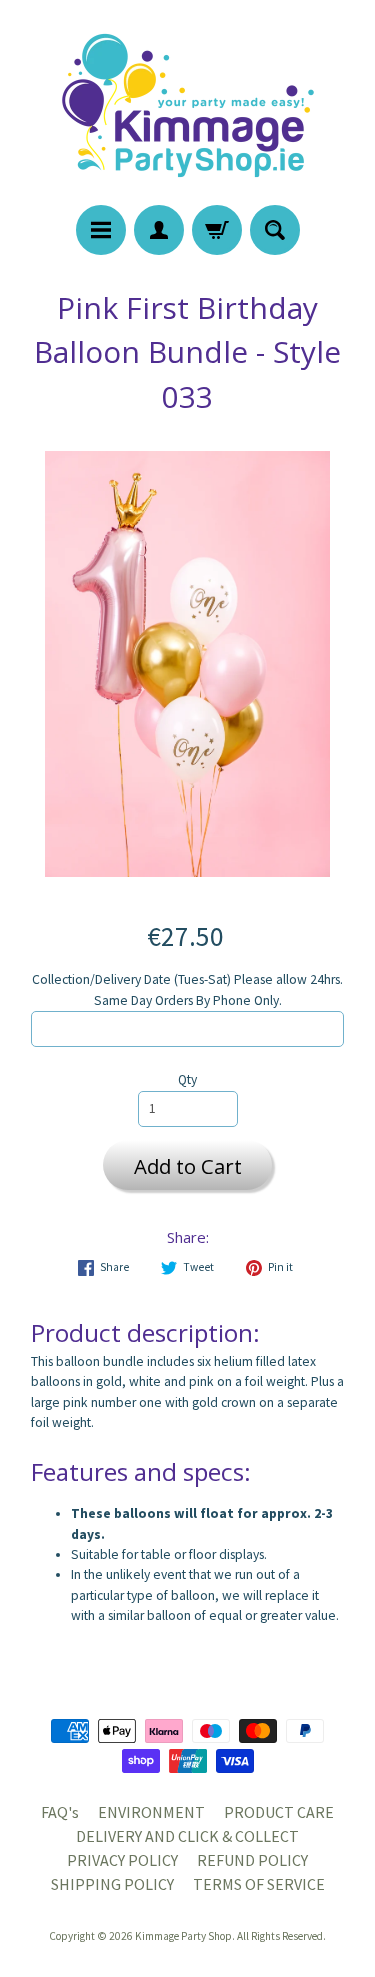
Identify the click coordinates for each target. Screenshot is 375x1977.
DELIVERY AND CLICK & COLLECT (187, 1836)
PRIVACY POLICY (122, 1860)
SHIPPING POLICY (112, 1884)
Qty (187, 1079)
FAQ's (60, 1812)
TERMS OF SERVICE (259, 1884)
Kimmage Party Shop (183, 1936)
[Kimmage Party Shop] (188, 105)
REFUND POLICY (252, 1860)
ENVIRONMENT (151, 1812)
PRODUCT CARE (279, 1812)
